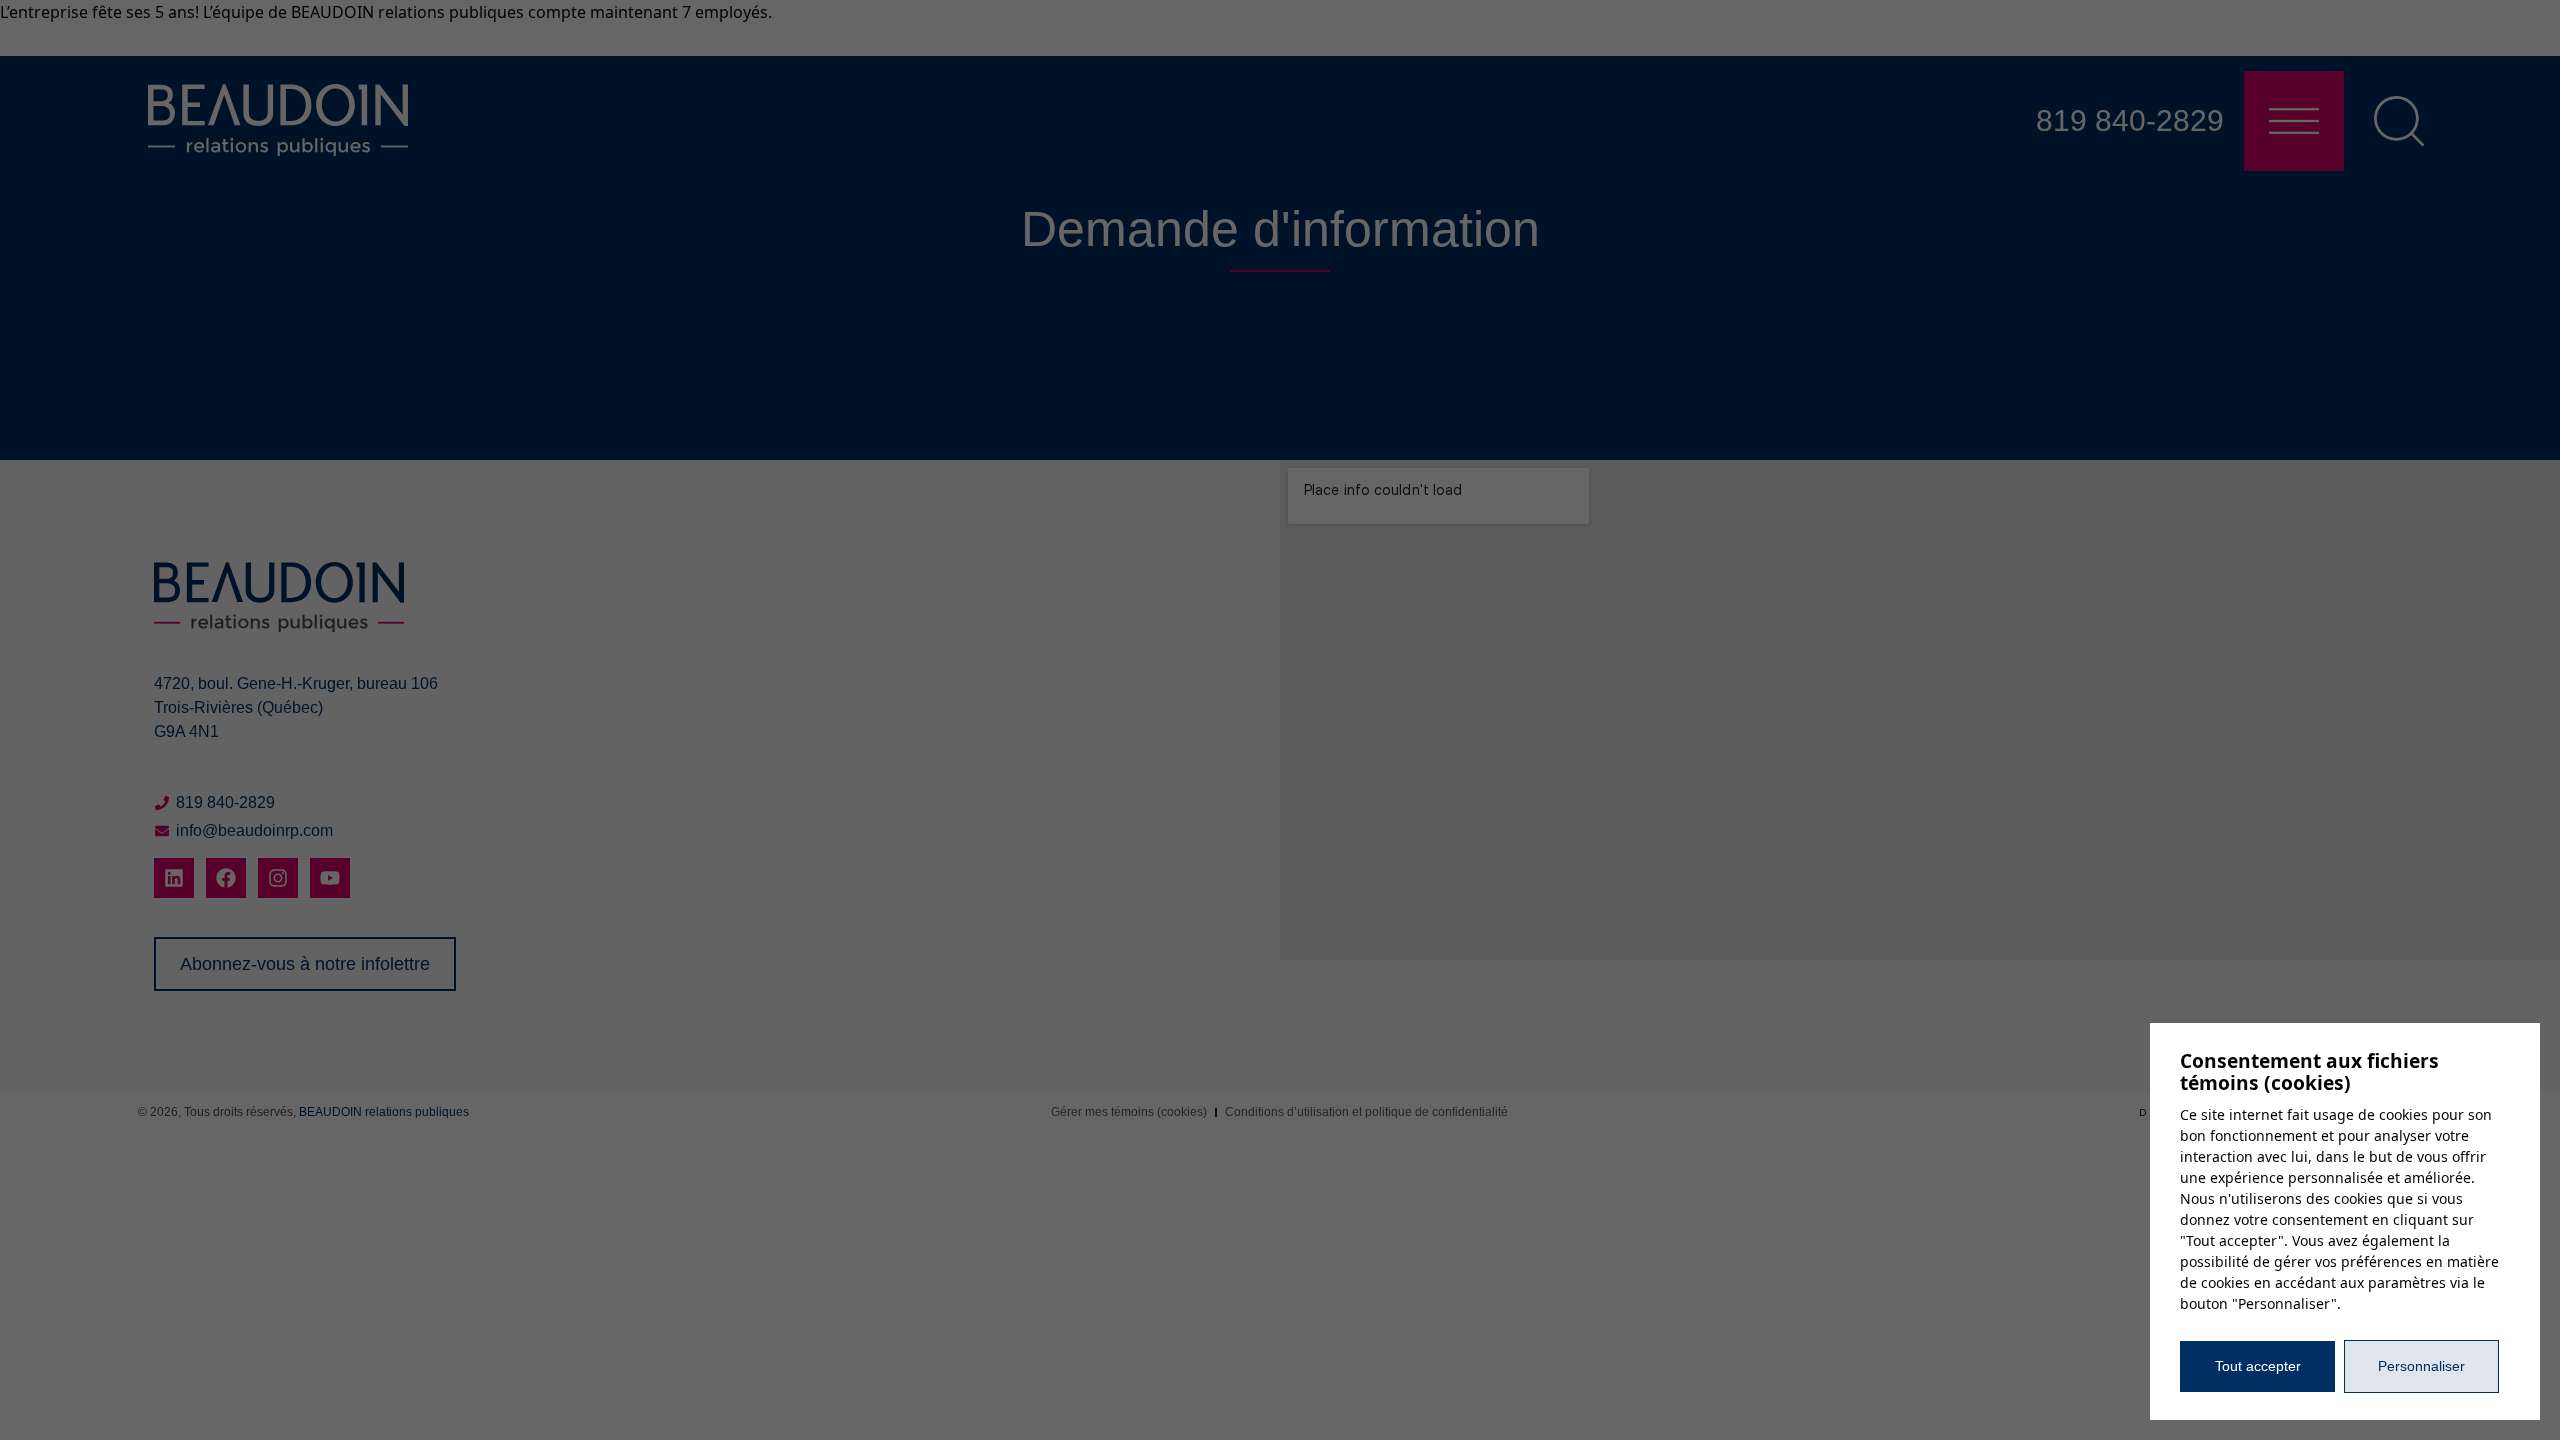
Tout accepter (2258, 1366)
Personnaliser (2421, 1366)
